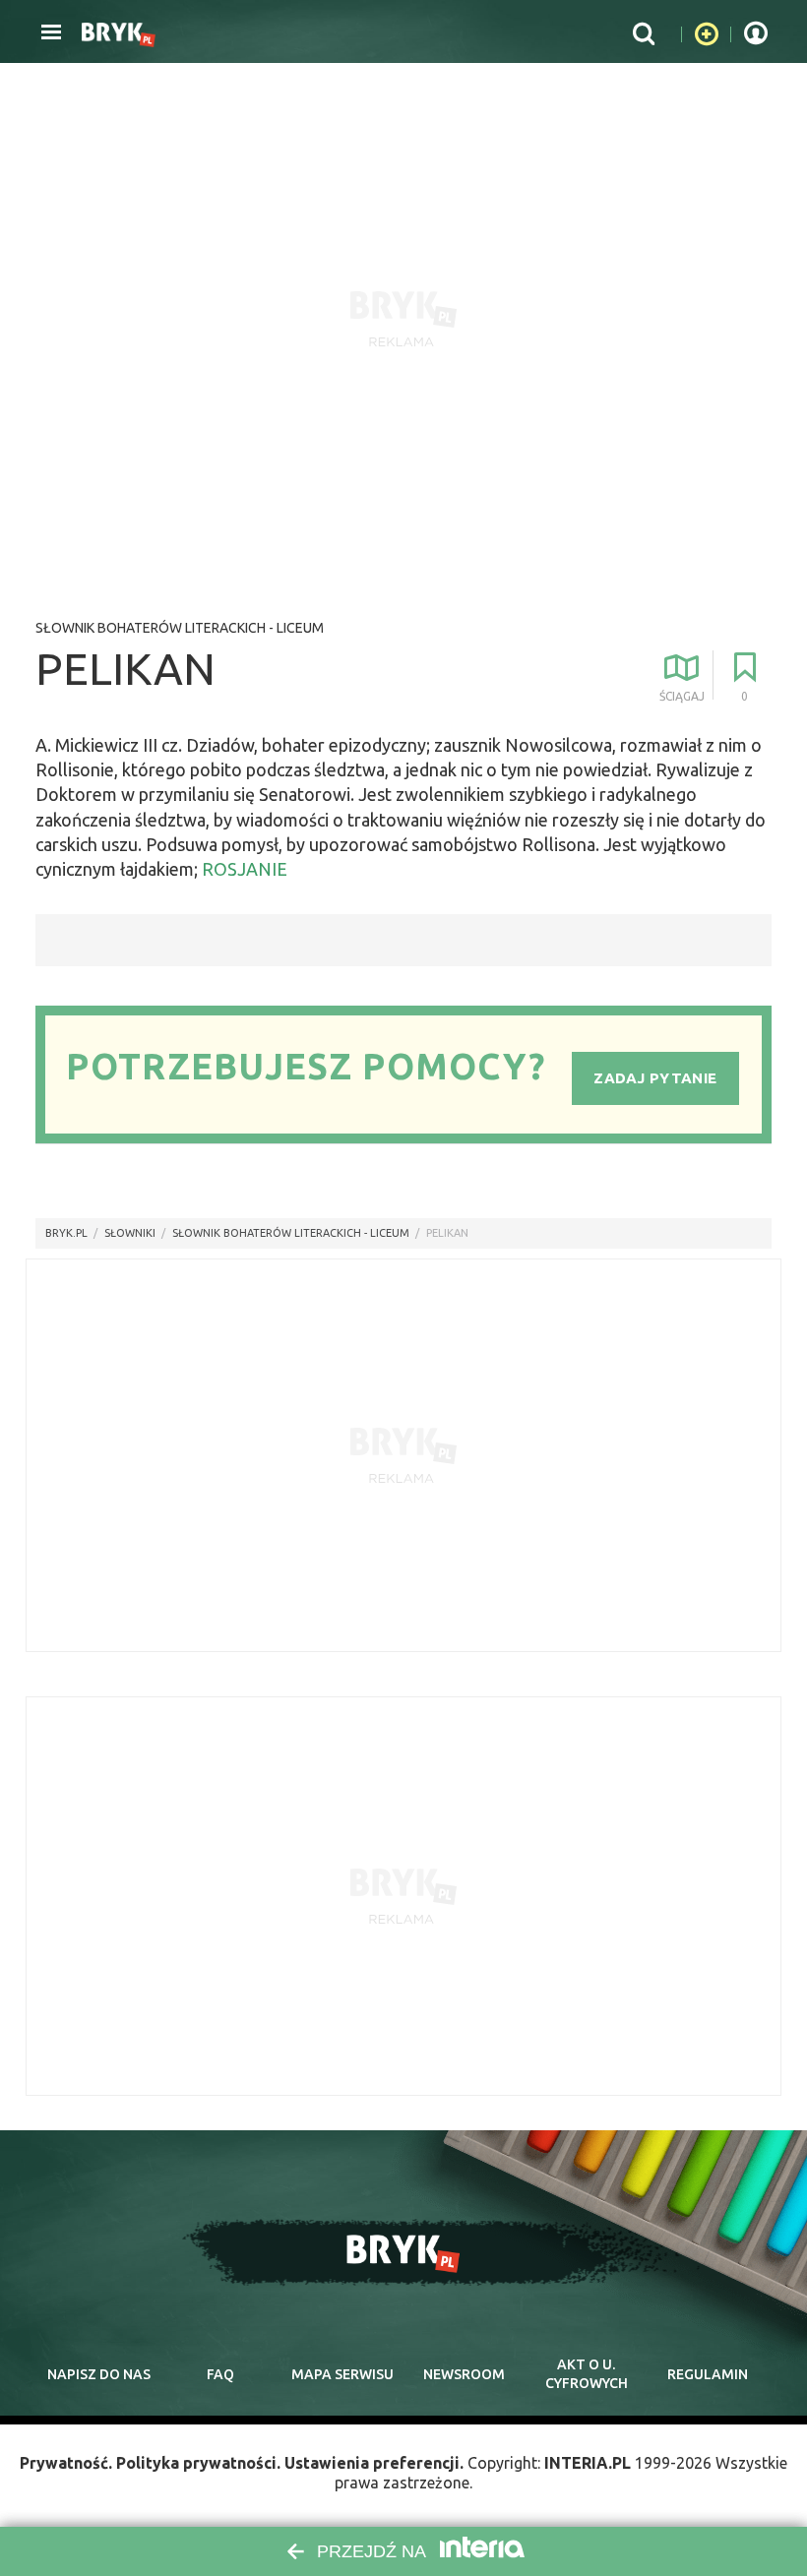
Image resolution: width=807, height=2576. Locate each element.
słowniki (130, 1233)
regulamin (708, 2374)
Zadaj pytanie (655, 1078)
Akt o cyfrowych (587, 2374)
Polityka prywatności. (198, 2463)
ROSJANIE (245, 869)
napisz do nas (99, 2374)
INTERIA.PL (588, 2463)
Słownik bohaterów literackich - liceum (180, 628)
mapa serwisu (342, 2374)
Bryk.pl (66, 1233)
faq (220, 2374)
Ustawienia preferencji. (374, 2463)
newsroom (464, 2374)
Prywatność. (66, 2463)
